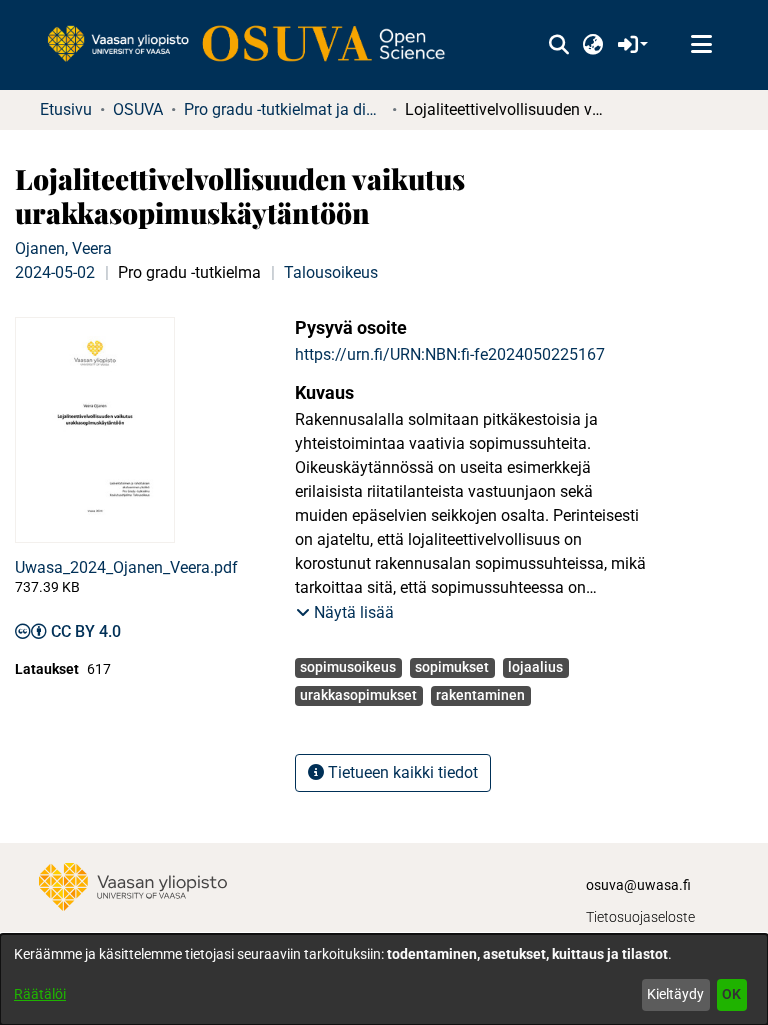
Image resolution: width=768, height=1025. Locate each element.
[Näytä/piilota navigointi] (701, 45)
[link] (256, 45)
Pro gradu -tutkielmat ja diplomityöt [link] (284, 109)
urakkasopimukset (358, 695)
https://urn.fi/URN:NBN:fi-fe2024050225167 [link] (450, 354)
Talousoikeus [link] (331, 272)
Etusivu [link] (66, 109)
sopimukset (452, 667)
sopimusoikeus (348, 667)
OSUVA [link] (138, 109)
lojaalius (535, 667)
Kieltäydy (675, 994)
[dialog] (384, 979)
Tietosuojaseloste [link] (640, 917)
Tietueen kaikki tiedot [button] (401, 772)
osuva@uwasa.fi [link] (638, 885)
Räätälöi (40, 994)
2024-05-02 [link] (55, 272)
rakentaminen (480, 695)
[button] (558, 45)
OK (731, 994)
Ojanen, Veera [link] (63, 248)
